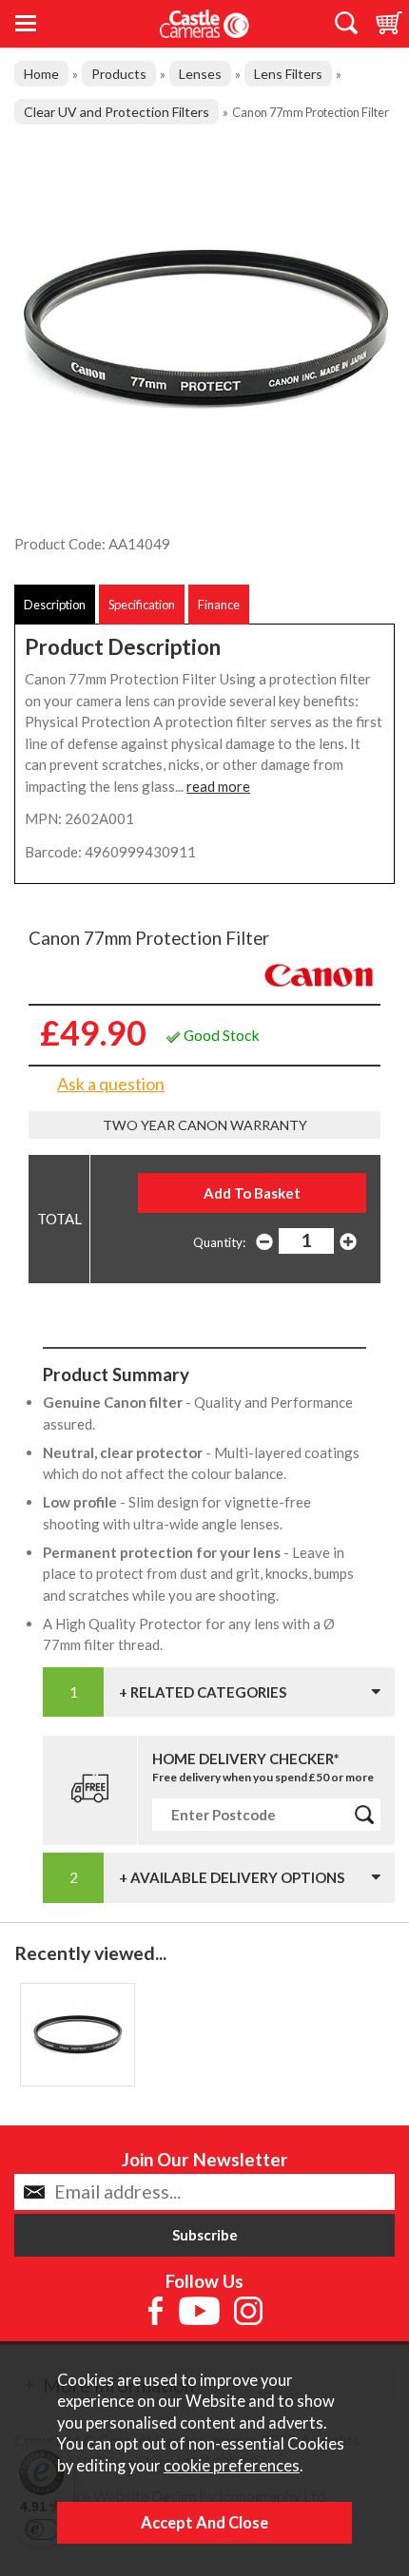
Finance (219, 605)
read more (218, 786)
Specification (142, 605)
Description (55, 605)
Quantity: (219, 1242)
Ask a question (111, 1084)
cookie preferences (232, 2466)
